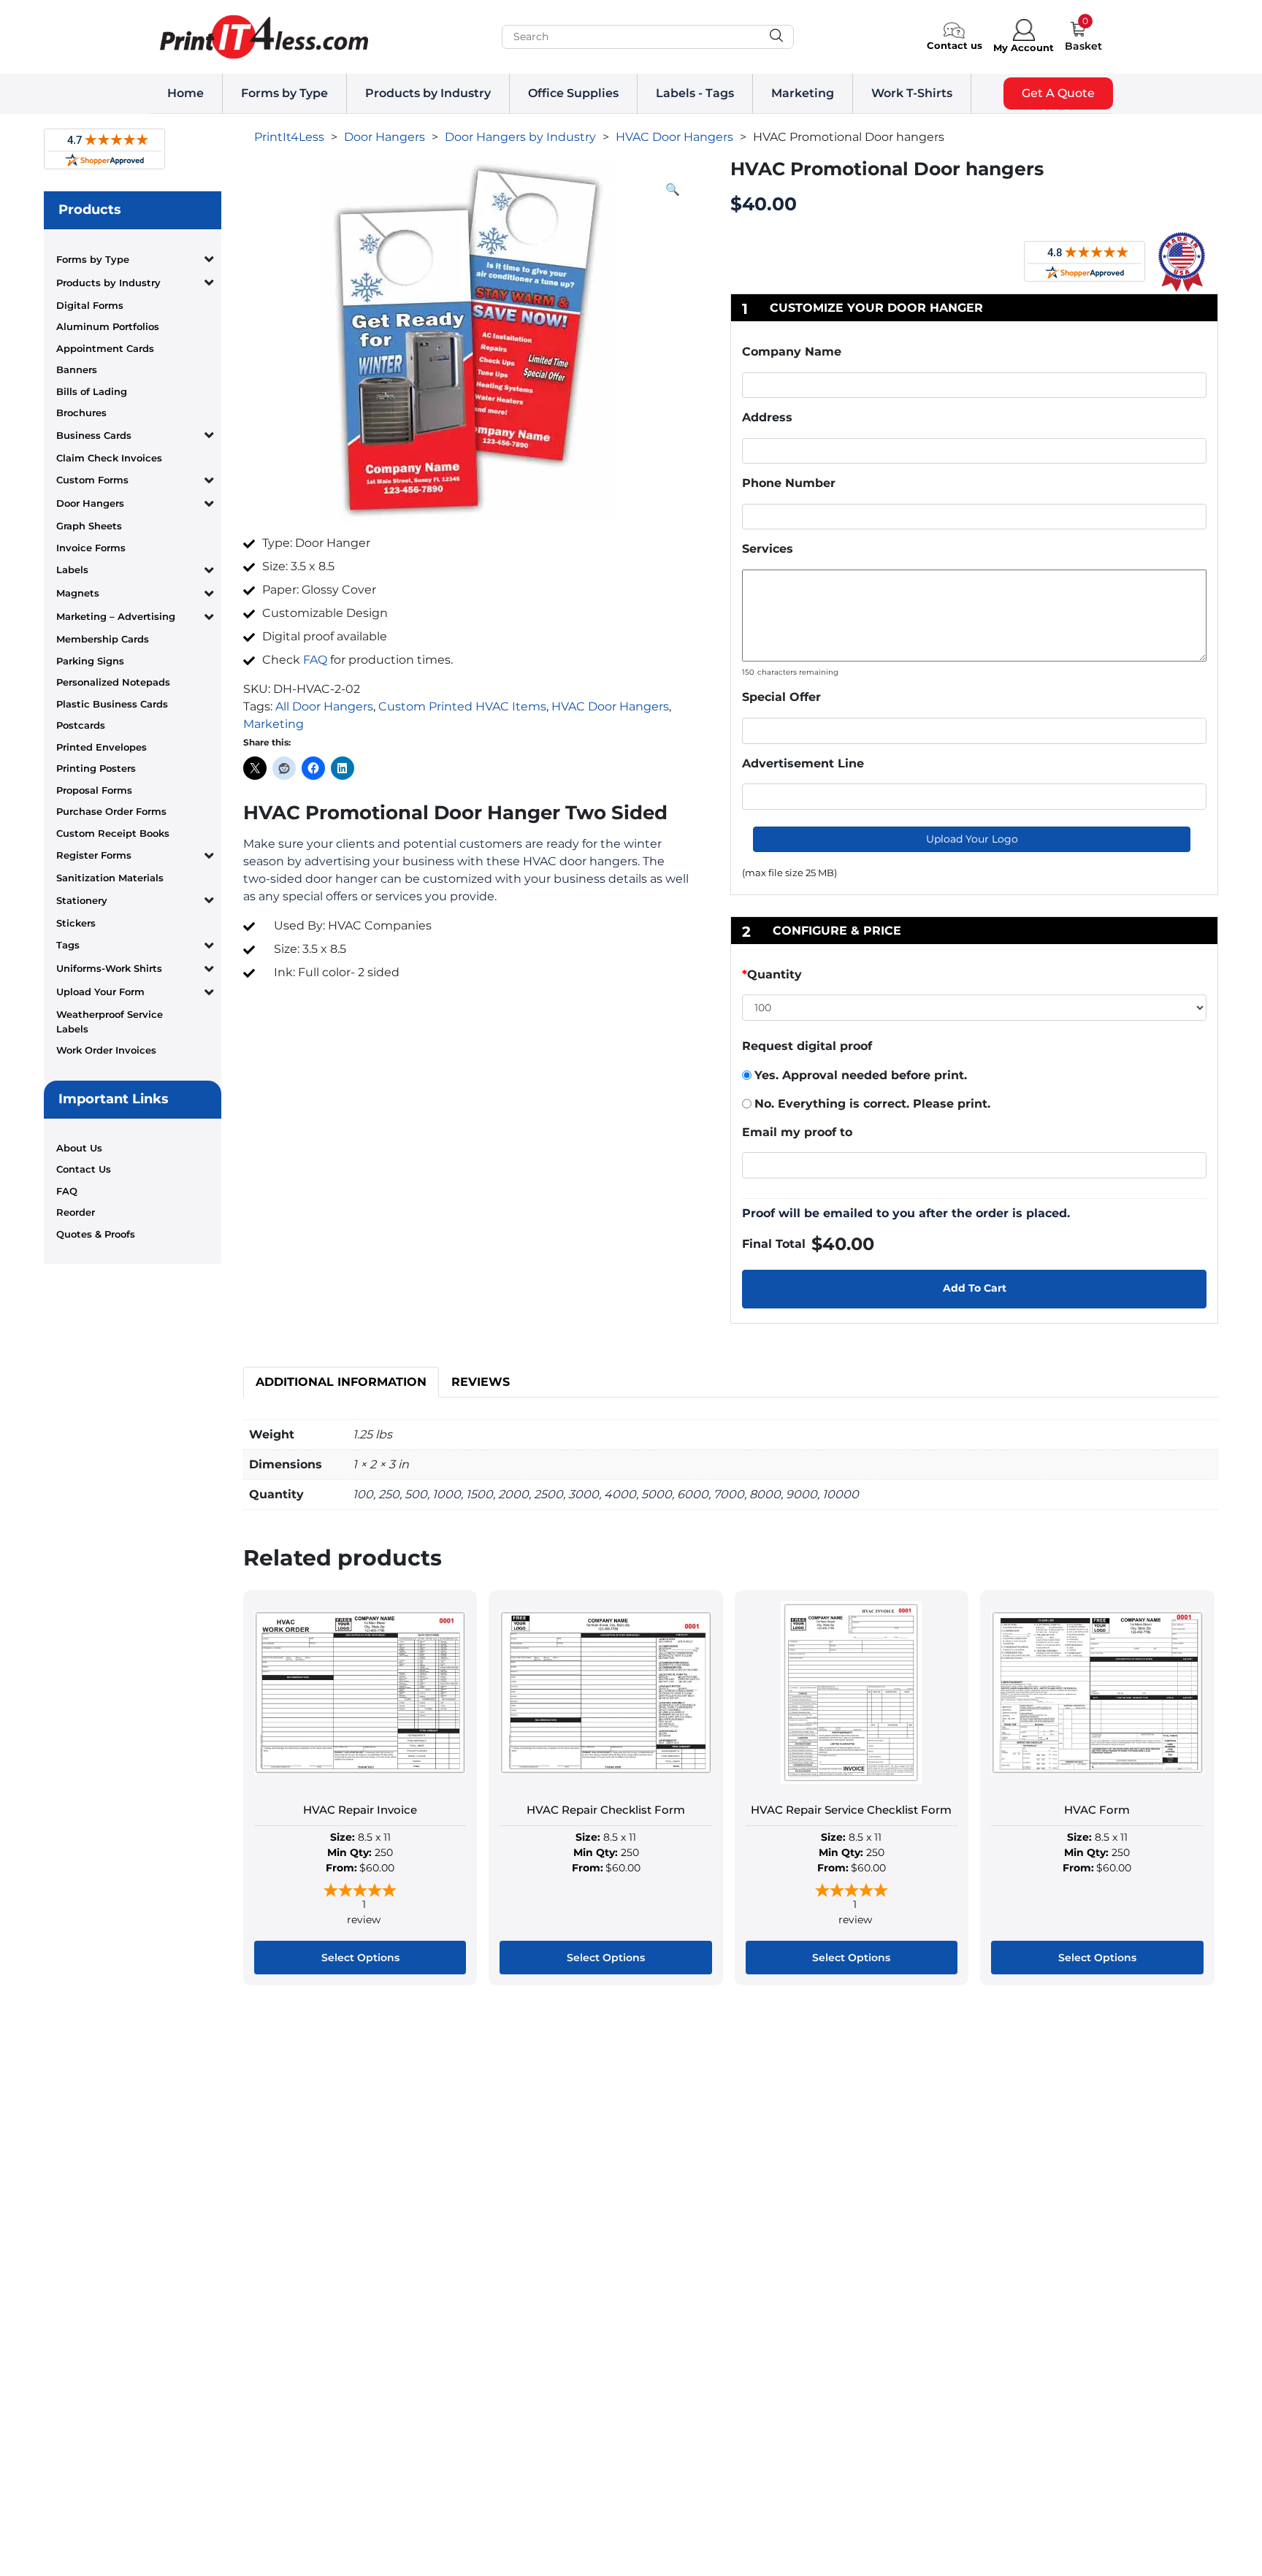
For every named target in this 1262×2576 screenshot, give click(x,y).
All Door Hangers (324, 706)
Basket (1083, 46)
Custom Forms (92, 480)
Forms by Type (284, 93)
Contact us (955, 45)
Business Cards (94, 435)
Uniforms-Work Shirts (109, 968)
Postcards (81, 725)
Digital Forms (90, 305)
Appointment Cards (105, 348)
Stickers (76, 923)
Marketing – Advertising (116, 616)
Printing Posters (96, 768)
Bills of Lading (92, 391)
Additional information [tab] (341, 1382)
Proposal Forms (94, 790)
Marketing (803, 93)
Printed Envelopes (102, 747)
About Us (79, 1148)
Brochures (81, 413)
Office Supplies (573, 93)
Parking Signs (90, 661)
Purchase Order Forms (111, 811)
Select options (360, 1958)
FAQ (67, 1191)
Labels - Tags (695, 93)
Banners (77, 369)
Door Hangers (90, 503)
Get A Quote (1058, 93)
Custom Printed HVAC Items (462, 706)
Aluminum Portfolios (108, 326)
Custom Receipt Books (113, 833)
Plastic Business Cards (112, 704)
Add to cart (975, 1288)
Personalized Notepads (113, 682)
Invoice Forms (91, 548)
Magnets (78, 593)
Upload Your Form (100, 992)
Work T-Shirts (912, 93)
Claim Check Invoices (109, 458)
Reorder (76, 1212)
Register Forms (94, 855)
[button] (673, 190)
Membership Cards (103, 639)
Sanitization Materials (110, 878)
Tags (68, 945)
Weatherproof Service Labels (110, 1021)
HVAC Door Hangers (610, 706)
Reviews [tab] (481, 1382)
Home (186, 93)
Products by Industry (428, 93)
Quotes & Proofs (96, 1234)
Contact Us (84, 1169)
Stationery (82, 900)
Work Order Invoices (106, 1050)
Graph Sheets (89, 526)
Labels (72, 570)
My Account (1024, 47)
